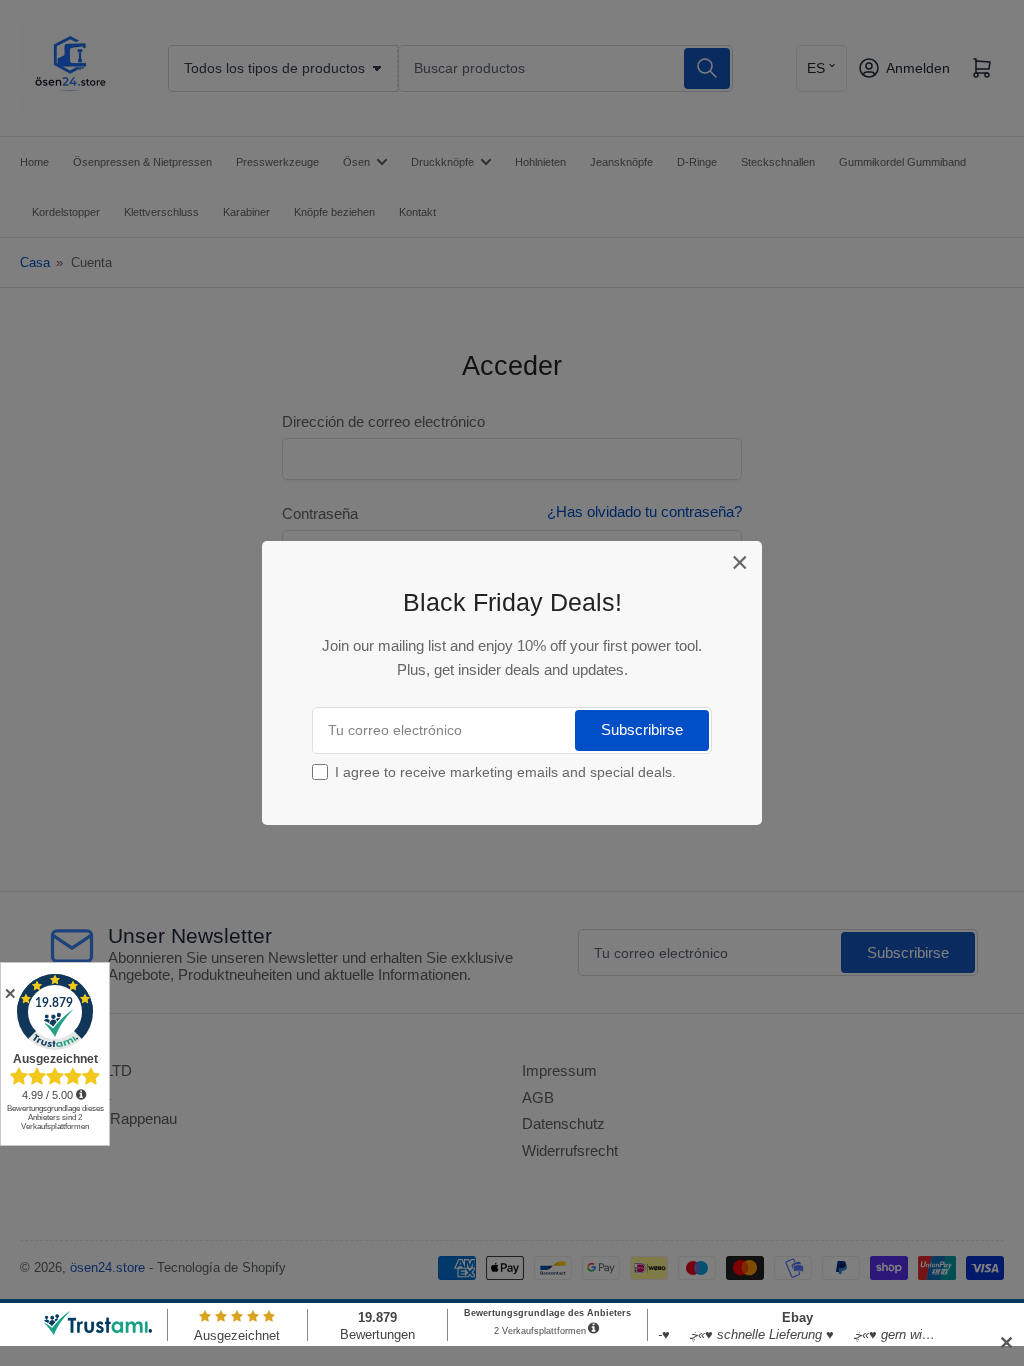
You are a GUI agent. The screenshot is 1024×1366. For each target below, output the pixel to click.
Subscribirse (642, 729)
